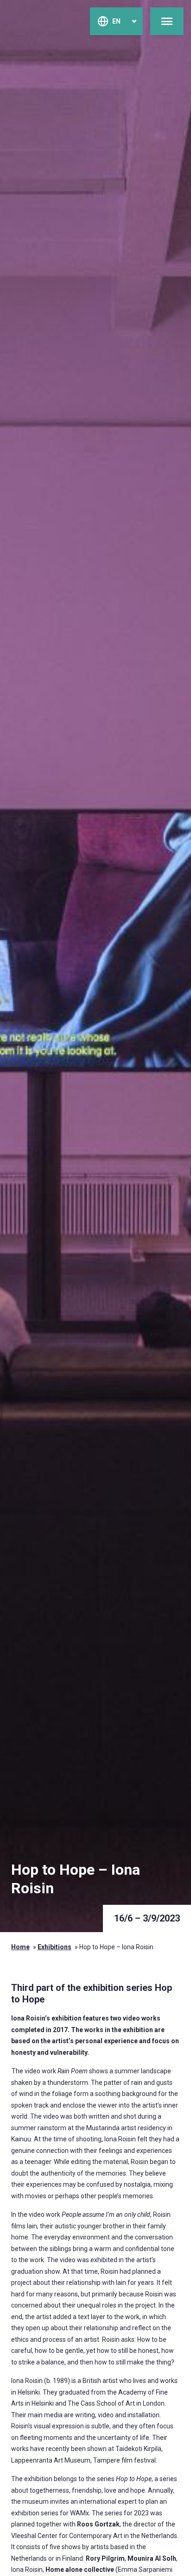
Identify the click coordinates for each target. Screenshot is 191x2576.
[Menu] (167, 21)
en (116, 21)
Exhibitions (54, 1947)
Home (20, 1947)
